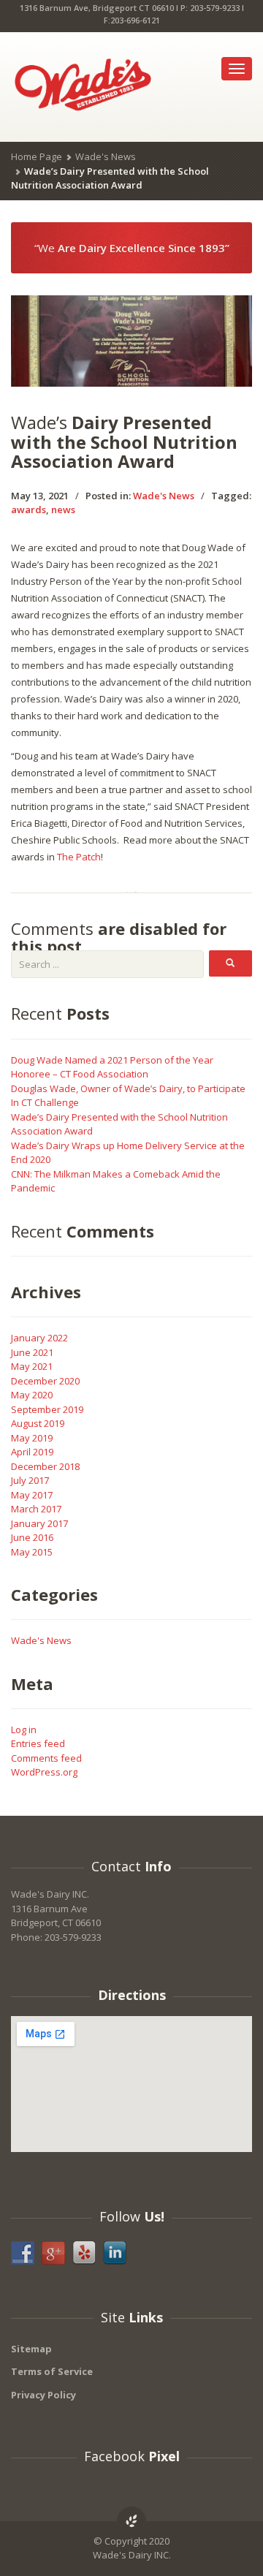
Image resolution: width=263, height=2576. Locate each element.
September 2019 (47, 1409)
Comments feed (46, 1758)
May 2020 (32, 1395)
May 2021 (32, 1366)
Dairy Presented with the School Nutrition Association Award (124, 442)
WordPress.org (44, 1772)
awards (28, 509)
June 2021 (32, 1352)
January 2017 (39, 1523)
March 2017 (36, 1509)
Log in (24, 1730)
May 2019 (32, 1438)
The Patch (79, 857)
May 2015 (32, 1552)
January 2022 (39, 1338)
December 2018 (45, 1466)
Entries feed (38, 1743)
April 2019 (32, 1452)
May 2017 (32, 1495)
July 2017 (30, 1480)
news (63, 509)
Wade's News (106, 156)
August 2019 (38, 1423)
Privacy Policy (43, 2395)
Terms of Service (52, 2371)
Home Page (37, 156)
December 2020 (45, 1381)
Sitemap (31, 2349)
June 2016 (32, 1537)
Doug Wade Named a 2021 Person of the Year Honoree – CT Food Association (112, 1067)
